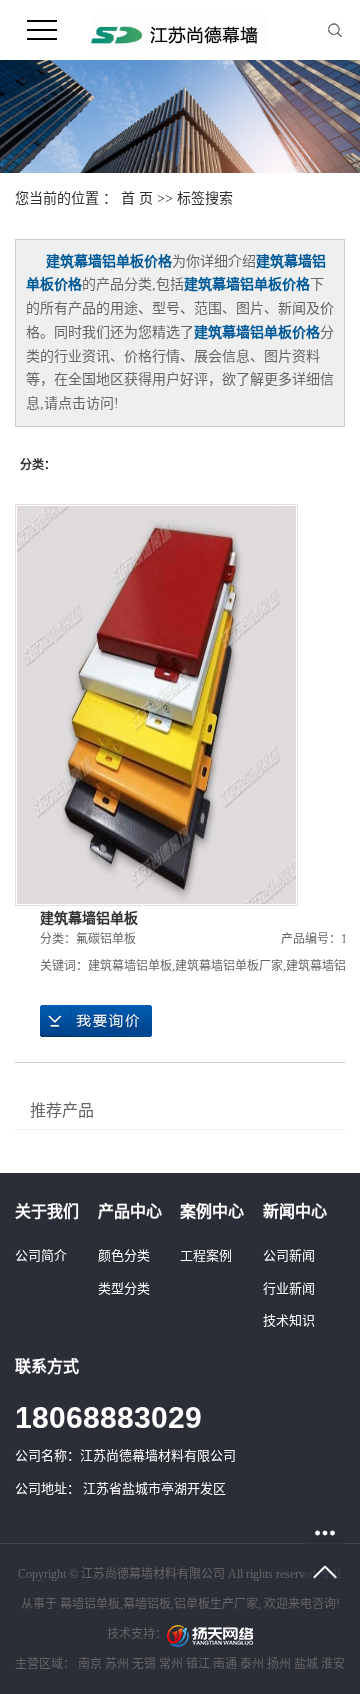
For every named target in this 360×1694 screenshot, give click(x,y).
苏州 (117, 1664)
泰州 (252, 1664)
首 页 (137, 198)
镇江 (198, 1664)
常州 (171, 1664)
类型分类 (124, 1288)
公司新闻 (289, 1255)
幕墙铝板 (147, 1604)
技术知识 (289, 1320)
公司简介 (41, 1255)
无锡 (144, 1664)
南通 (225, 1664)
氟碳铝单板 (106, 939)
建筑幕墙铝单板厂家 (229, 966)
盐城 (306, 1664)
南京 (90, 1664)
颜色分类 (124, 1255)
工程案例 (206, 1255)
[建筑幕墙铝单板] (156, 705)
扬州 (279, 1664)
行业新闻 (289, 1288)
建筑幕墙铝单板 (89, 918)
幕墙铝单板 (90, 1604)
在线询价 (96, 1021)
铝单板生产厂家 (216, 1604)
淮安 (333, 1664)
